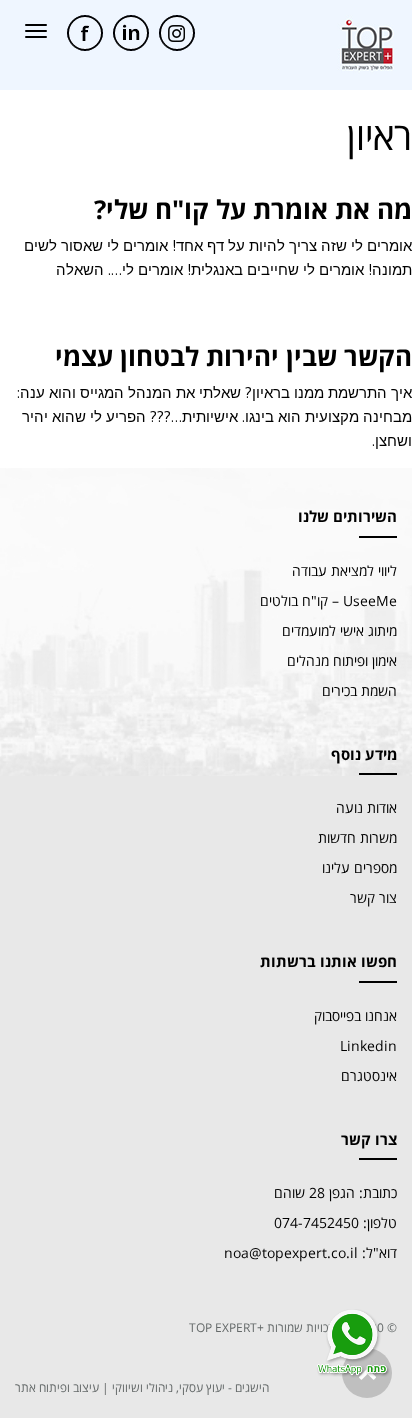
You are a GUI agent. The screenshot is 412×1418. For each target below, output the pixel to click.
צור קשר (373, 897)
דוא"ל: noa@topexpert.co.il (310, 1252)
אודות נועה (366, 807)
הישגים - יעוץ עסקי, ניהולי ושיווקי (190, 1387)
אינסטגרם (369, 1075)
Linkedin (368, 1045)
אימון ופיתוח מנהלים (342, 660)
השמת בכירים (359, 690)
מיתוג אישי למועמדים (339, 630)
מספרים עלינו (359, 867)
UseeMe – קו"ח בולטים (328, 600)
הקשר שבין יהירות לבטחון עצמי (233, 356)
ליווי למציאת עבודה (344, 570)
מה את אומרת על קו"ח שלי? (253, 209)
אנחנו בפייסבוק (355, 1015)
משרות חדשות (357, 837)
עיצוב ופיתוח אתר (57, 1387)
